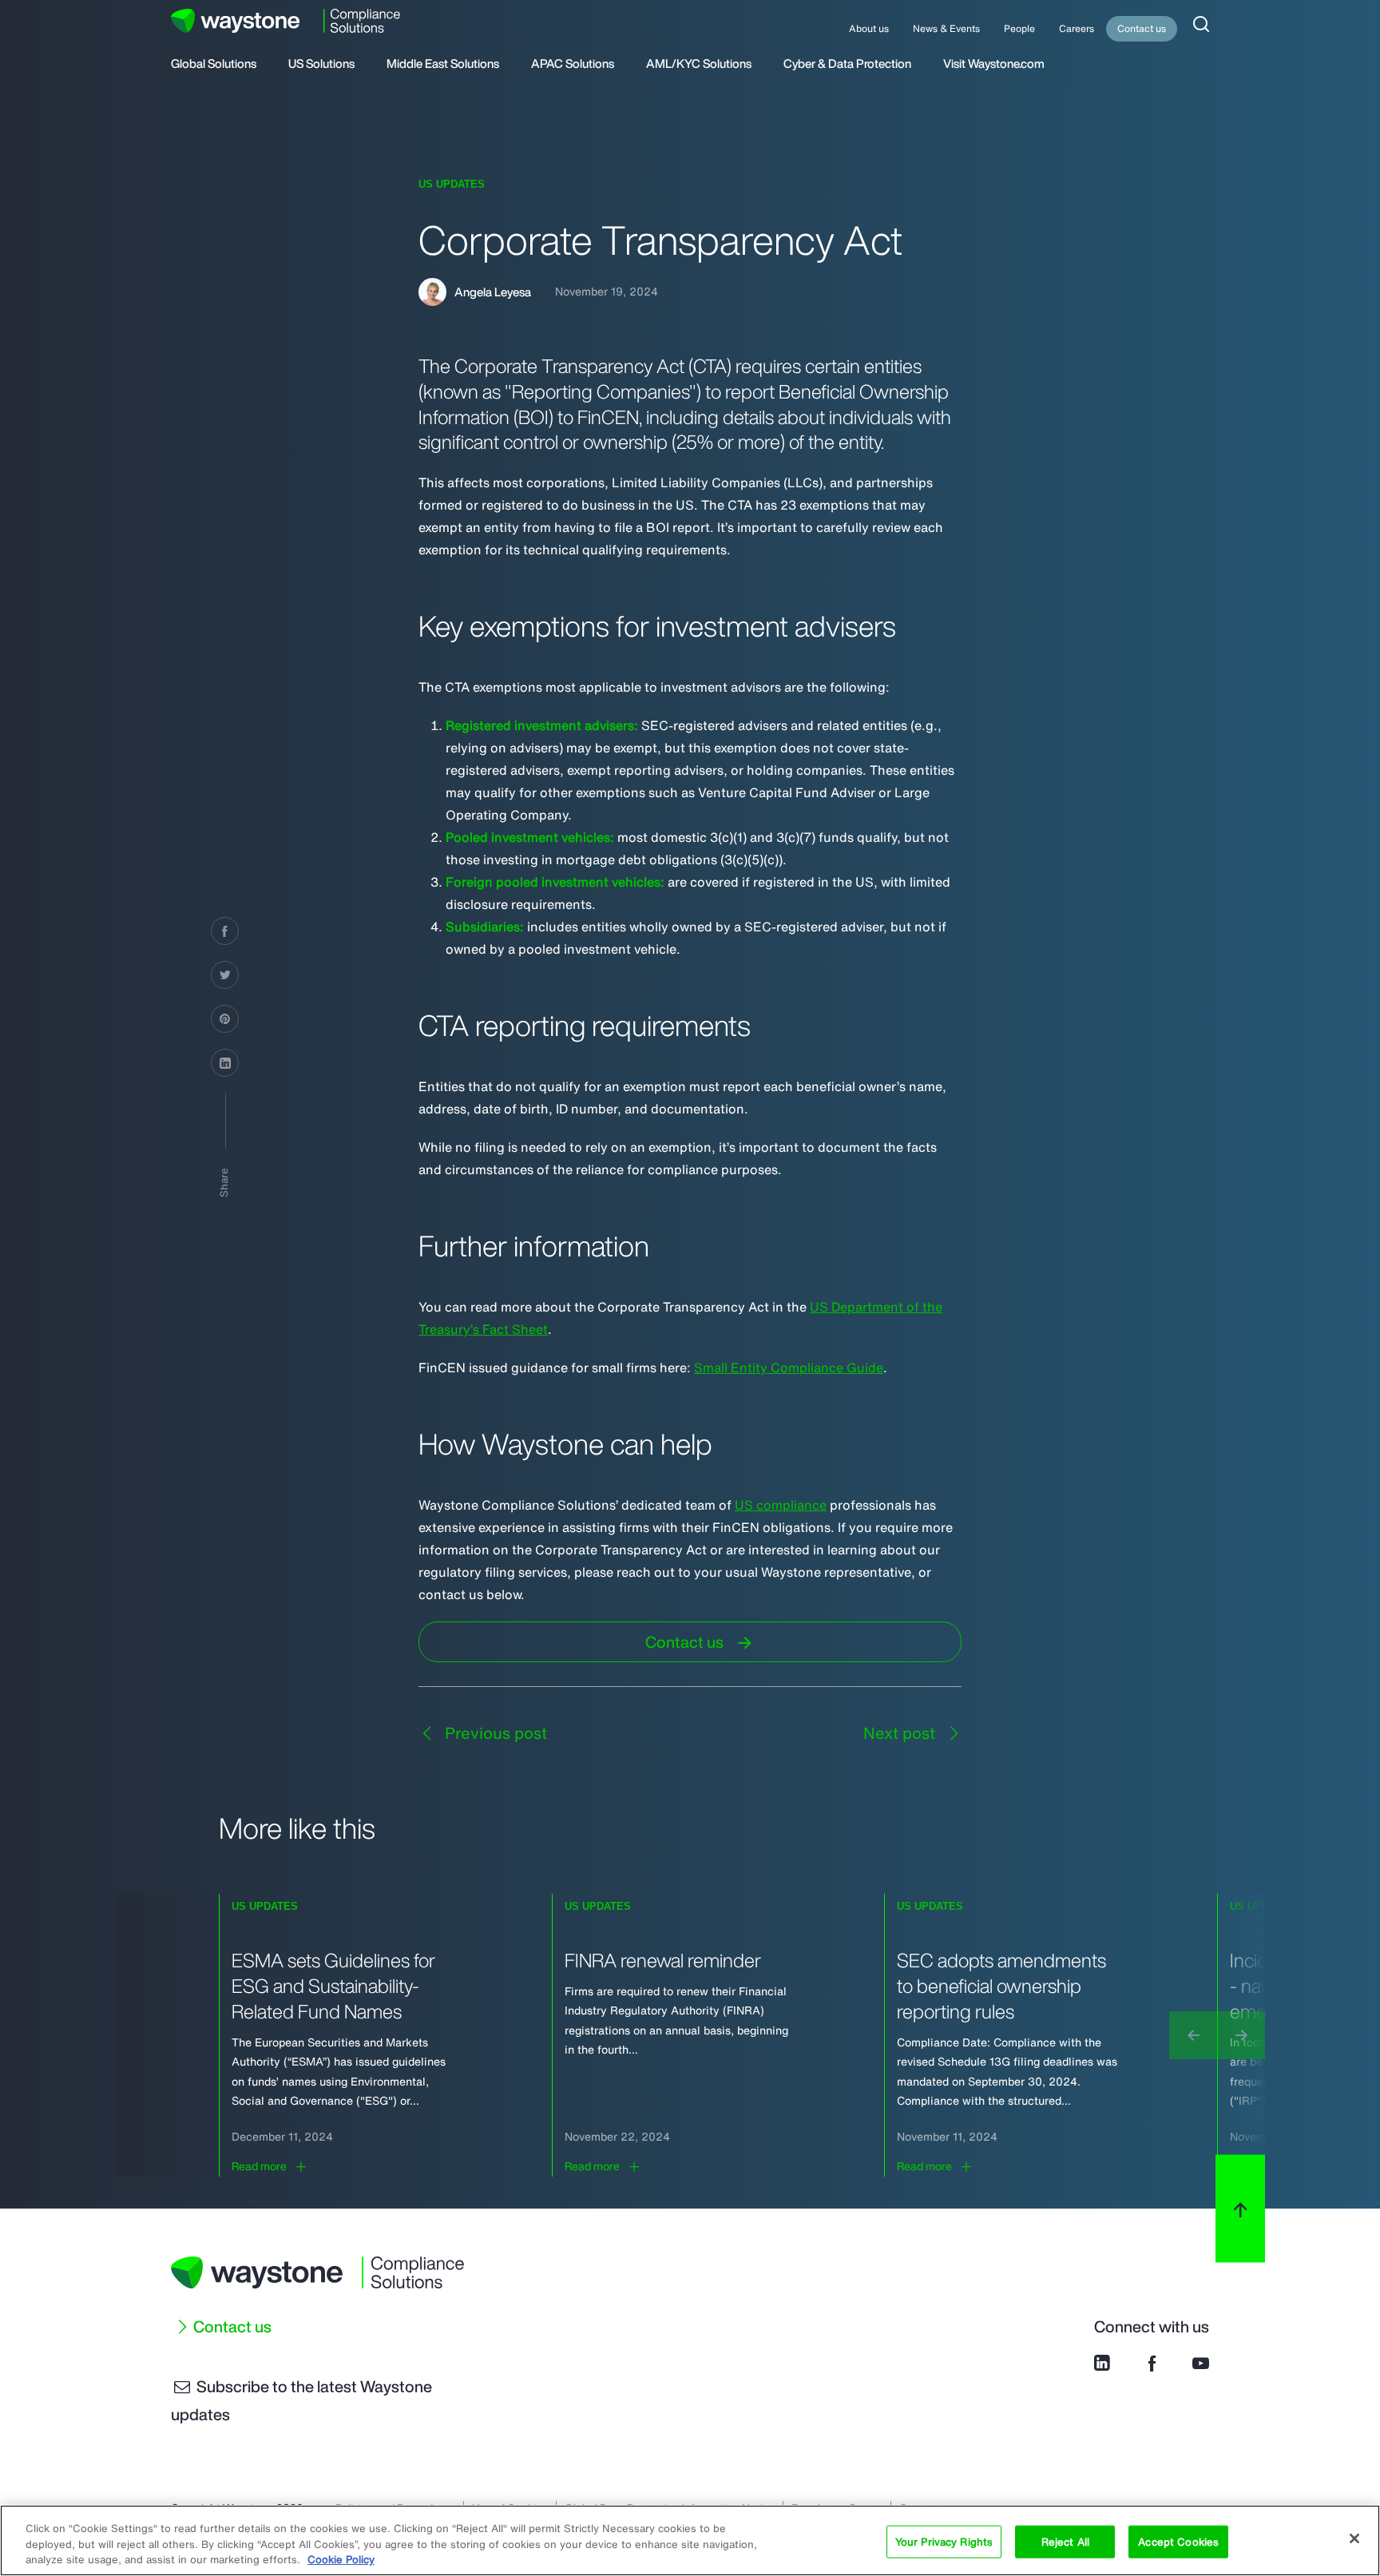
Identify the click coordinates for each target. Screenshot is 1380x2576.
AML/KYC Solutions (699, 65)
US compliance (781, 1505)
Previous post (494, 1733)
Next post (901, 1733)
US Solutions (321, 65)
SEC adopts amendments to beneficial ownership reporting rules (1001, 1986)
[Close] (1354, 2538)
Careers (1077, 28)
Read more (259, 2166)
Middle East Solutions (443, 65)
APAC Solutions (573, 65)
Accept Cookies (1178, 2541)
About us (869, 28)
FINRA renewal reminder (663, 1960)
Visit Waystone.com (994, 65)
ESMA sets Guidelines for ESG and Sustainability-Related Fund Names (333, 1986)
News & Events (946, 28)
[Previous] (1193, 2035)
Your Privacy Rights (944, 2541)
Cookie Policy (341, 2560)
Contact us (1142, 28)
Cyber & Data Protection (847, 65)
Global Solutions (214, 65)
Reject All (1065, 2541)
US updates (452, 184)
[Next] (1241, 2035)
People (1019, 28)
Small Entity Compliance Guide (789, 1367)
